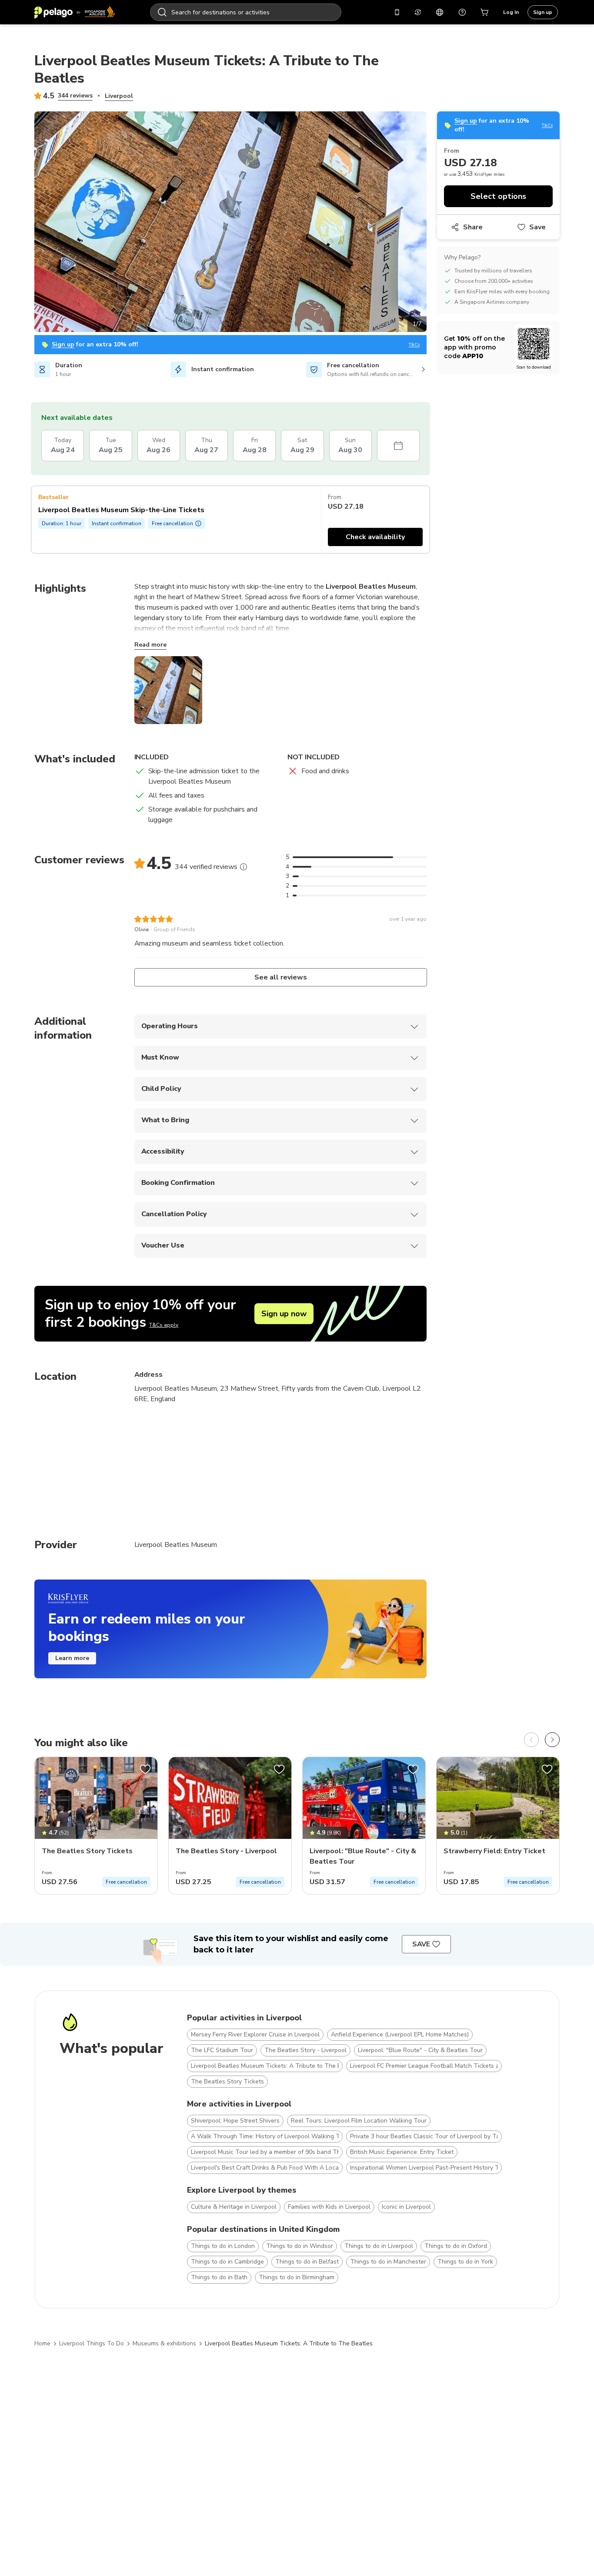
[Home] (75, 12)
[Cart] (485, 12)
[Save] (145, 1769)
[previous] (531, 1740)
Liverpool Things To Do (92, 2343)
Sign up (543, 12)
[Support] (462, 12)
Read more (150, 645)
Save (537, 227)
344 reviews (75, 96)
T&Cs (414, 345)
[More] (244, 867)
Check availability (375, 537)
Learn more (72, 1658)
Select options (498, 196)
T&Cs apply (164, 1325)
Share (473, 227)
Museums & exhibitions (164, 2343)
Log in (511, 12)
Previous (28, 223)
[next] (552, 1740)
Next (433, 223)
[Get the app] (397, 12)
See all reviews (280, 977)
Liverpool (119, 96)
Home (42, 2343)
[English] (440, 12)
